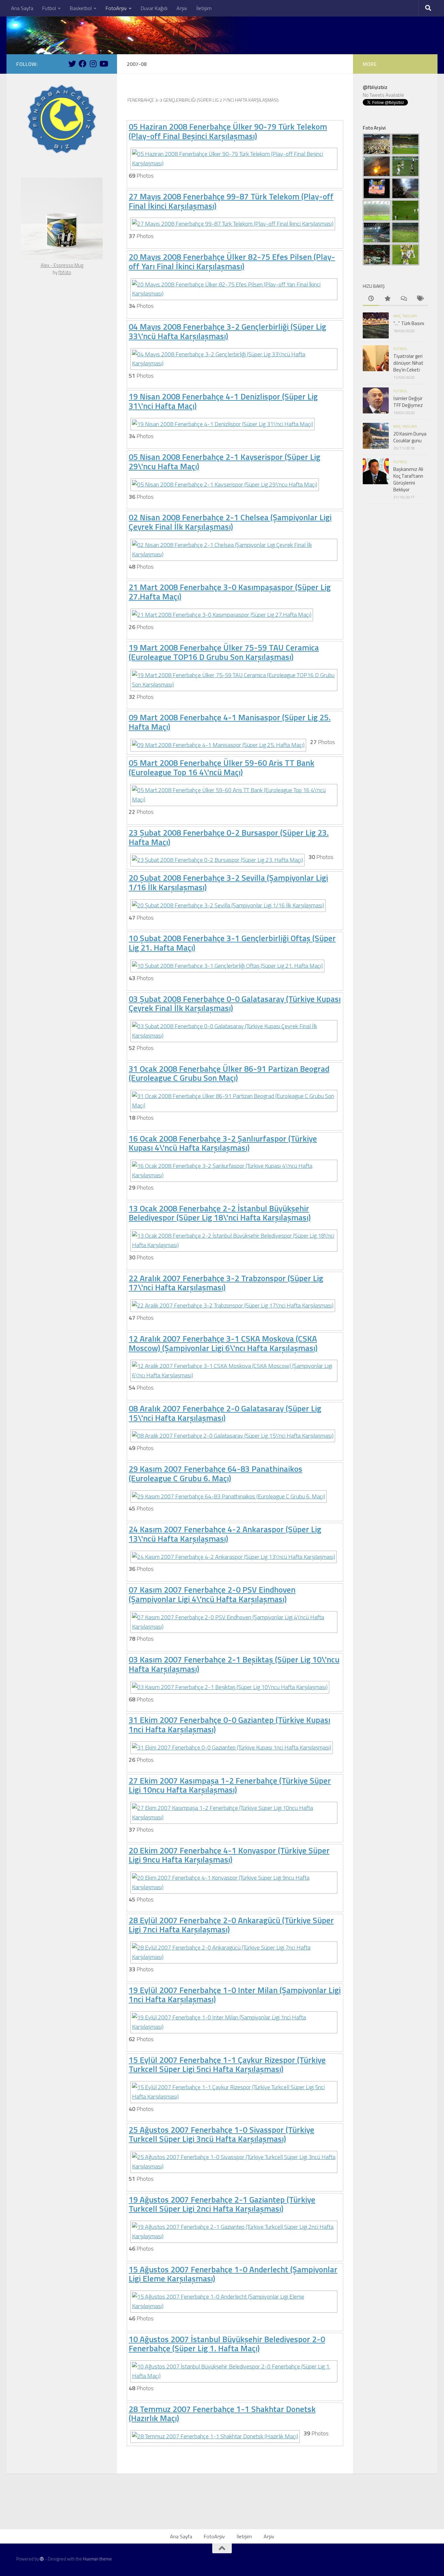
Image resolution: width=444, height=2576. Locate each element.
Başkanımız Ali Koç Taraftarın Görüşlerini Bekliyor (408, 479)
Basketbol (81, 8)
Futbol (49, 8)
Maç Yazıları (405, 316)
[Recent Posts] (371, 299)
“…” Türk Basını (409, 323)
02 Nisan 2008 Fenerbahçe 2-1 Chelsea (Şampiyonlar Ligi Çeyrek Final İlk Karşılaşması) (230, 522)
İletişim (204, 8)
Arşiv (182, 8)
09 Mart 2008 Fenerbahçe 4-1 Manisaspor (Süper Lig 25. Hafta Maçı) (230, 722)
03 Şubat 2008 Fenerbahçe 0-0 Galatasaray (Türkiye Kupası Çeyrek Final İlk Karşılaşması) (235, 1004)
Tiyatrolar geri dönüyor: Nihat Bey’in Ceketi (408, 363)
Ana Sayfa (22, 8)
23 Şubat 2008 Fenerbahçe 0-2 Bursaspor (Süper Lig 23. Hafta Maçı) (229, 837)
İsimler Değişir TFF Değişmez (408, 402)
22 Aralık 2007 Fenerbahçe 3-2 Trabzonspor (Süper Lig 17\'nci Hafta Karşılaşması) (226, 1283)
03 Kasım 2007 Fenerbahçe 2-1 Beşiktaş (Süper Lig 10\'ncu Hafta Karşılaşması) (234, 1664)
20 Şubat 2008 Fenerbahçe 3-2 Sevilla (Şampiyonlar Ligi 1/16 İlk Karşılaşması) (228, 882)
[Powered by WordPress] (42, 2559)
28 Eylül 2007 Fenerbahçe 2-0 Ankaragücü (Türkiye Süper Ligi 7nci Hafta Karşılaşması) (231, 1925)
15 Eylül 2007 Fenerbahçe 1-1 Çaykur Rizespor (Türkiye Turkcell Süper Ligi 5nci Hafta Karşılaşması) (227, 2065)
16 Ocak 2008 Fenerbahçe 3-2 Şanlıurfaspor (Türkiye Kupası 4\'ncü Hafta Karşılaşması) (223, 1143)
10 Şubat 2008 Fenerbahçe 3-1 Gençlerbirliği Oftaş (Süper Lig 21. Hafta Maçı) (232, 943)
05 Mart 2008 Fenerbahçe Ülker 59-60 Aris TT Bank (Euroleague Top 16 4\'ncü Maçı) (222, 767)
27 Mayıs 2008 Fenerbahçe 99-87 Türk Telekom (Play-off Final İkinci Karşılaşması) (231, 201)
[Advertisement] (222, 2511)
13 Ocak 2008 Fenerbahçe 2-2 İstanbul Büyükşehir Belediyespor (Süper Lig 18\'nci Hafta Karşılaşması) (220, 1213)
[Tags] (420, 299)
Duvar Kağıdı (154, 8)
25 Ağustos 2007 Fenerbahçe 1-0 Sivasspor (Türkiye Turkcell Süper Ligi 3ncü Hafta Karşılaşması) (222, 2134)
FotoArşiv (116, 8)
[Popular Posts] (387, 299)
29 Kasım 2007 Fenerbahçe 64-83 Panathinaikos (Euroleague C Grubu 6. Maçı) (215, 1473)
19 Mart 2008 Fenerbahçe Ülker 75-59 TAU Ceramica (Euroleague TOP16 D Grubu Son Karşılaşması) (224, 652)
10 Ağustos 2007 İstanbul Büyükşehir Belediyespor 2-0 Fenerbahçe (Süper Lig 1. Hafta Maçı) (227, 2344)
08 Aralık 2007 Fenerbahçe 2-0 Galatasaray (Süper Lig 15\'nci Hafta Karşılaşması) (225, 1413)
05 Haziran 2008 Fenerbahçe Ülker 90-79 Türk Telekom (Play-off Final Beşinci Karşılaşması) (228, 131)
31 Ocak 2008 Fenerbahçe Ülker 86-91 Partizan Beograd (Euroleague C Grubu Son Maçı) (229, 1073)
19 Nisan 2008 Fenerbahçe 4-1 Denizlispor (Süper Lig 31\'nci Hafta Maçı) (223, 401)
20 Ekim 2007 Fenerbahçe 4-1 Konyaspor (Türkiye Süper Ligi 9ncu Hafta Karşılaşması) (229, 1855)
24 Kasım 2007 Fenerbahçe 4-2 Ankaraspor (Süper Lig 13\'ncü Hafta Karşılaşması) (225, 1534)
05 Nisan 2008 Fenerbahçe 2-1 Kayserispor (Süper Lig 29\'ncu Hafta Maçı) (224, 461)
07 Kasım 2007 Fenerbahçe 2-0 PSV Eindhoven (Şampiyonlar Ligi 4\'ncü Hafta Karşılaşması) (212, 1594)
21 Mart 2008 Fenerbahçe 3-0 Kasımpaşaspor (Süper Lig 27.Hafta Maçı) (230, 592)
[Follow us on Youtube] (103, 64)
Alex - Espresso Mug (62, 265)
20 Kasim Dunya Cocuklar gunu (410, 437)
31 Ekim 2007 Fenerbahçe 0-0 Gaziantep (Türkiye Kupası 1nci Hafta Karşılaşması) (229, 1724)
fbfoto (65, 272)
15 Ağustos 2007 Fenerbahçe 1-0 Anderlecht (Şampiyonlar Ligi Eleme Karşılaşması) (233, 2274)
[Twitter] (72, 64)
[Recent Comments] (403, 299)
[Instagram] (93, 64)
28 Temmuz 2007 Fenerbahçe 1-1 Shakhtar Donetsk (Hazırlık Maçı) (222, 2414)
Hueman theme (97, 2559)
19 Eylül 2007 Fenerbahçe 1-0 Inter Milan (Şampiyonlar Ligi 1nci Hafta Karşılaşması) (235, 1995)
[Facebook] (83, 64)
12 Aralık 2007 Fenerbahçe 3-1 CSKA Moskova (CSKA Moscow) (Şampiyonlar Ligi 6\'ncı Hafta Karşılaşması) (223, 1343)
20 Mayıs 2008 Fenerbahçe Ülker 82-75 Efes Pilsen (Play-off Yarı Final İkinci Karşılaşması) (232, 261)
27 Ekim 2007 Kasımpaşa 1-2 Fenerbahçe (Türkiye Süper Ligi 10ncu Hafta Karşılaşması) (230, 1785)
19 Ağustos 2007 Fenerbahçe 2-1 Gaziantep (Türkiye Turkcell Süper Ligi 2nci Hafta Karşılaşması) (222, 2204)
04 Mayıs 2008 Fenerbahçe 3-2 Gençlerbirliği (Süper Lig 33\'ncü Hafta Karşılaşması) (227, 331)
